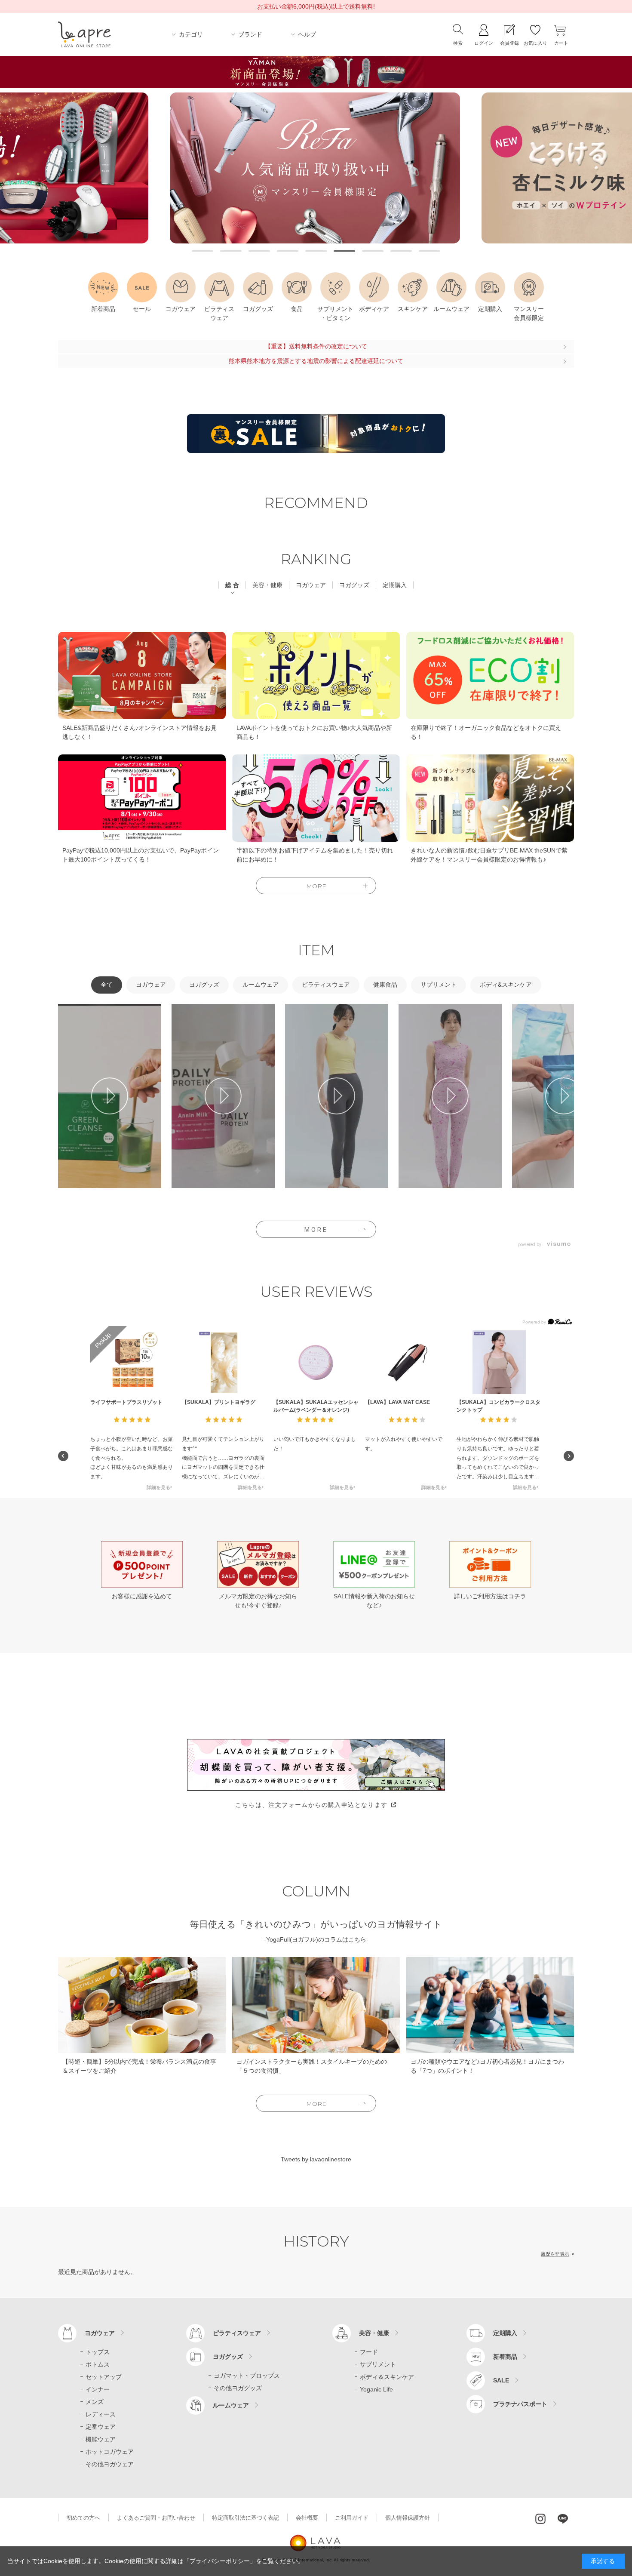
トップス (98, 2352)
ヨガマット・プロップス (247, 2376)
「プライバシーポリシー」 (220, 2561)
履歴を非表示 (555, 2254)
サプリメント (378, 2364)
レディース (101, 2414)
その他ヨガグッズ (238, 2388)
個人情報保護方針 (408, 2518)
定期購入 (505, 2333)
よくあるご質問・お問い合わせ (156, 2518)
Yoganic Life (376, 2389)
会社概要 (307, 2518)
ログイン (484, 43)
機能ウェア (101, 2439)
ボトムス (98, 2364)
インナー (98, 2389)
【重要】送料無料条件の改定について (316, 346)
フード (369, 2352)
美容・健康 (374, 2333)
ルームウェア (231, 2405)
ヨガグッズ (228, 2357)
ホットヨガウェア (110, 2452)
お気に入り (535, 43)
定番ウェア (101, 2427)
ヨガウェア (100, 2333)
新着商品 (505, 2357)
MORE (316, 1230)
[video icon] (110, 1096)
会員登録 (509, 43)
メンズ (95, 2402)
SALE (501, 2380)
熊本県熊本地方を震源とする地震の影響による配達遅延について (316, 361)
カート (561, 43)
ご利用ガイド (352, 2518)
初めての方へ (83, 2518)
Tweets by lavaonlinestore (316, 2159)
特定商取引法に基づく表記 (245, 2518)
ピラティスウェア (237, 2333)
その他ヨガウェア (110, 2464)
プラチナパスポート (520, 2404)
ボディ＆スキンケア (387, 2377)
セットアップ (104, 2377)
